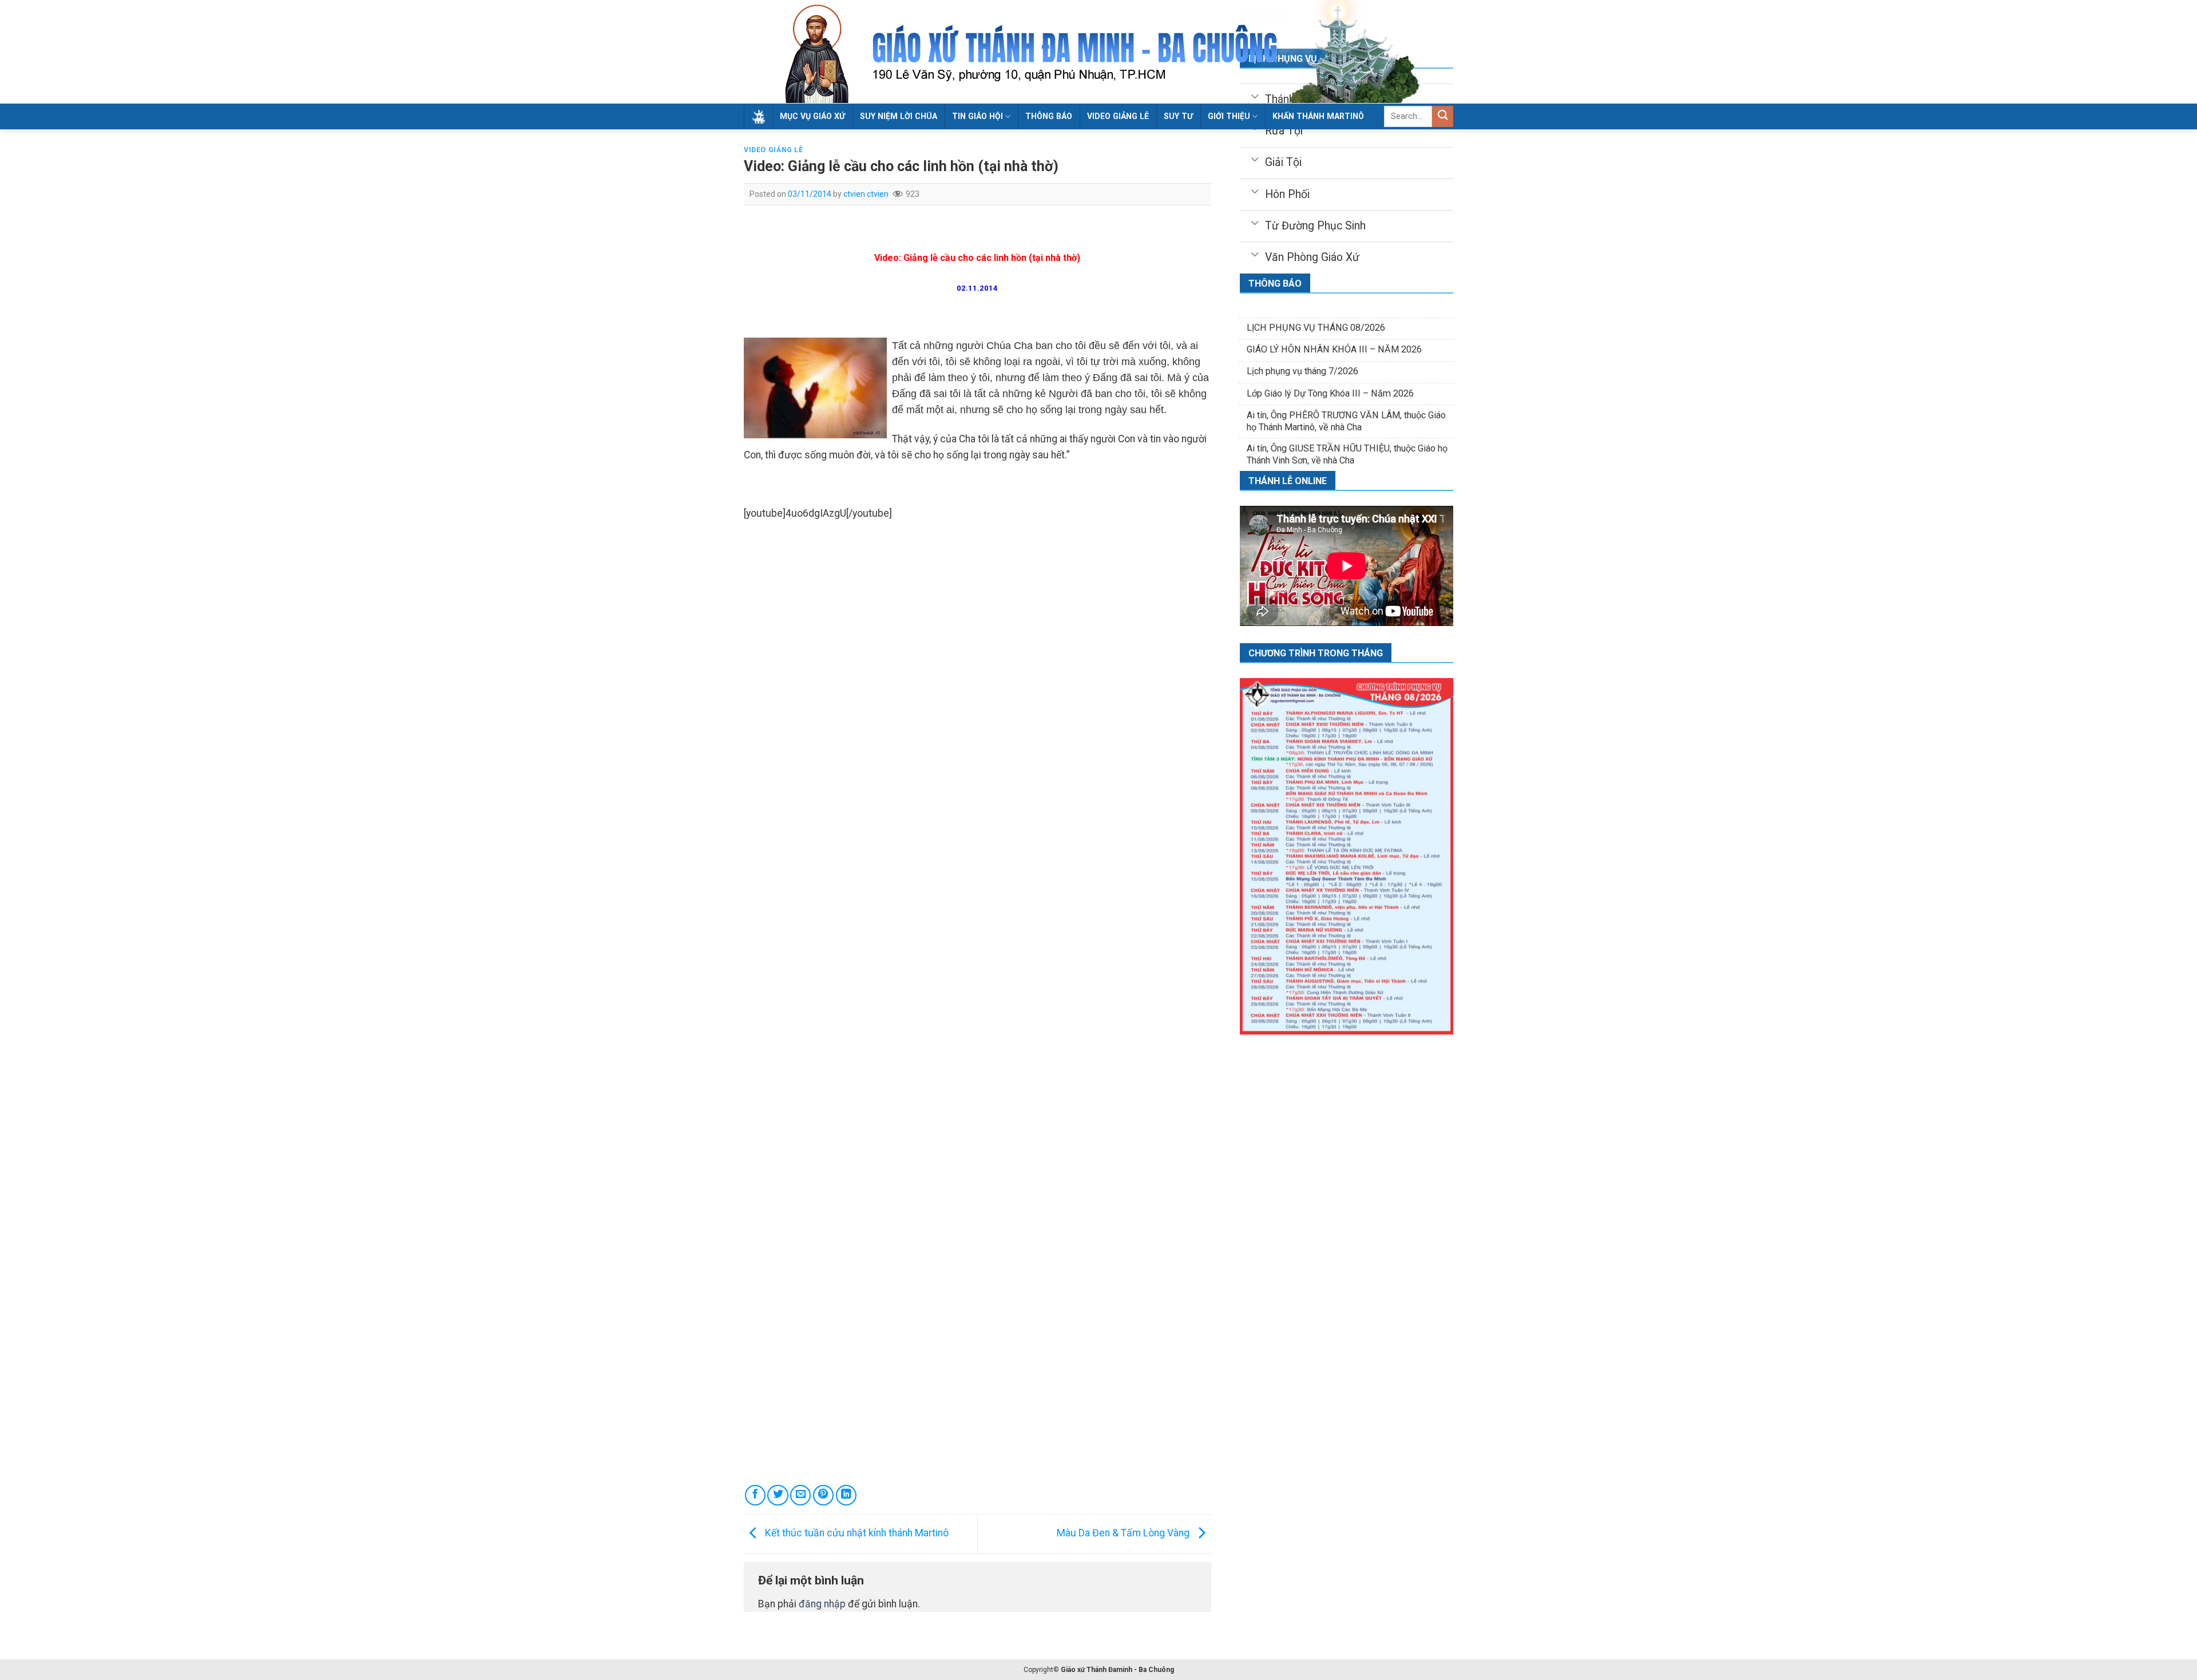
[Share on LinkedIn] (846, 1495)
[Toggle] (1254, 159)
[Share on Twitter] (778, 1495)
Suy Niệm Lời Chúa (899, 116)
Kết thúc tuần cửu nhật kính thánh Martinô (856, 1533)
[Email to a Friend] (800, 1495)
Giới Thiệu (1229, 116)
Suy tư (1178, 116)
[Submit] (1443, 116)
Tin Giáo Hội (977, 116)
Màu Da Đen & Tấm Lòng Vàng (1124, 1533)
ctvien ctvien (866, 194)
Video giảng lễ (1118, 116)
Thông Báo (1049, 116)
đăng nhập (822, 1604)
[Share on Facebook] (755, 1495)
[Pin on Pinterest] (823, 1495)
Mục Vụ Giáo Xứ (812, 116)
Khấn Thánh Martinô (1318, 116)
